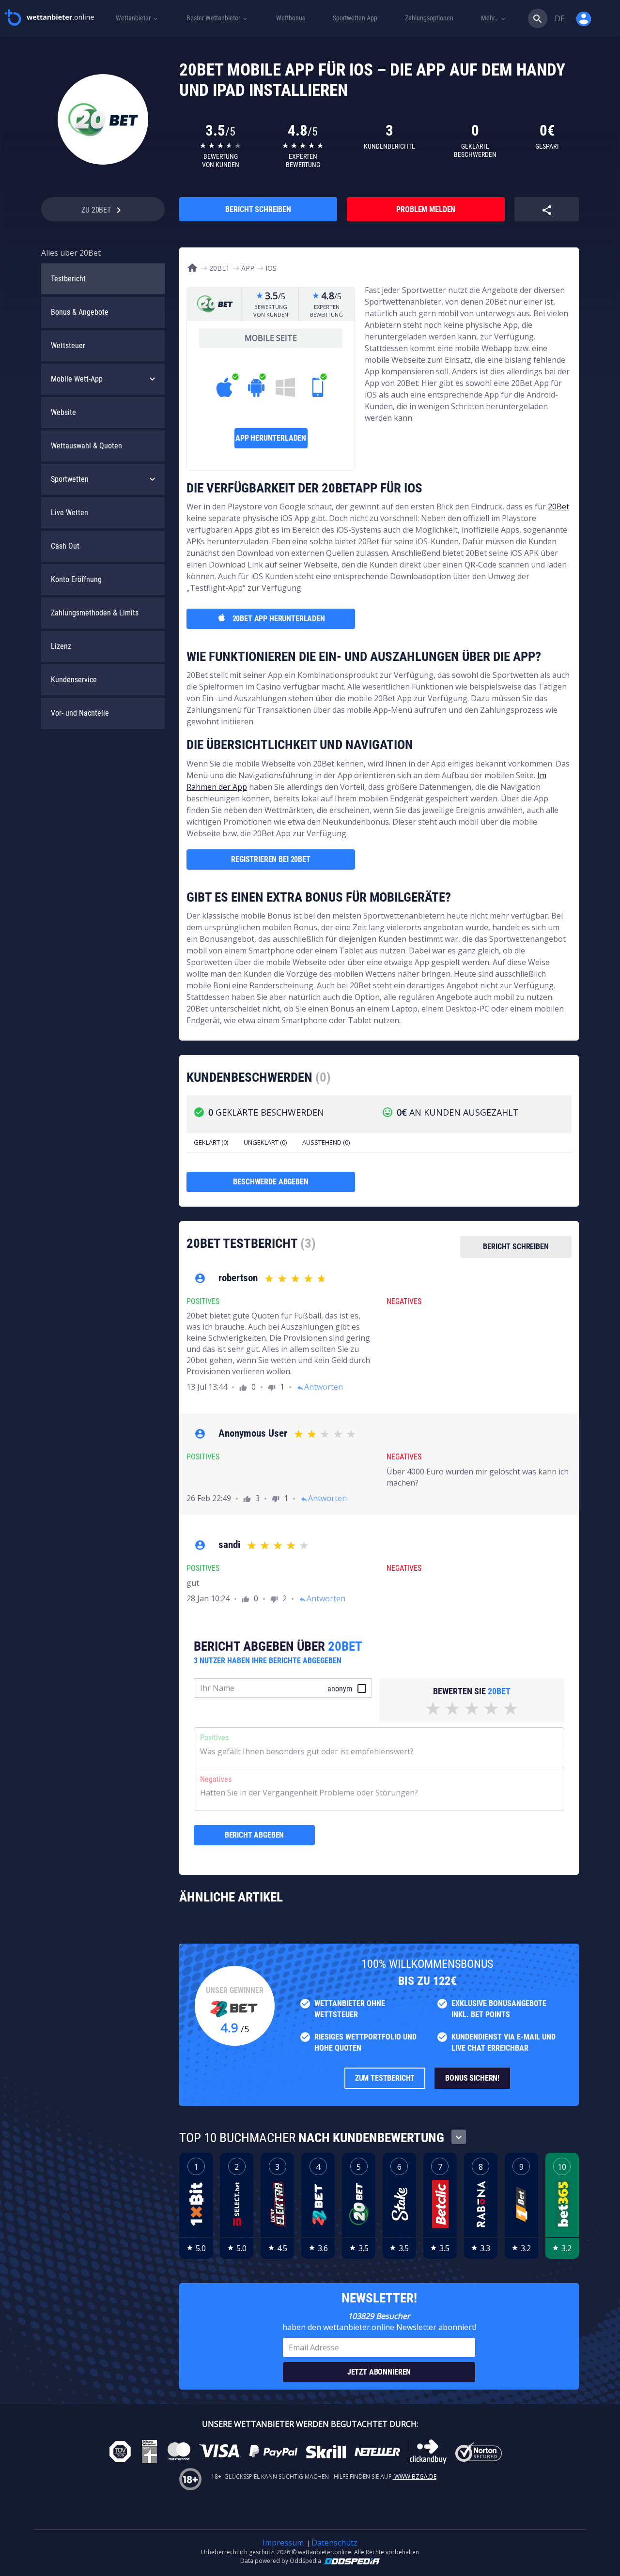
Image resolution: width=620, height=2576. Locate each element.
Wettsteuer (68, 345)
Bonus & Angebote (80, 312)
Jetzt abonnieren (379, 2372)
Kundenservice (74, 680)
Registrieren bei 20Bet (271, 859)
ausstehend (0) (326, 1142)
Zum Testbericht (385, 2078)
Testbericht (68, 279)
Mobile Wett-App (77, 379)
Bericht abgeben (255, 1835)
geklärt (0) (211, 1142)
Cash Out (65, 546)
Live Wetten (70, 513)
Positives (214, 1738)
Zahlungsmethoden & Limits (95, 613)
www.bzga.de (415, 2476)
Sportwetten (70, 479)
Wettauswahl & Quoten (86, 446)
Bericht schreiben (258, 209)
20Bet (558, 506)
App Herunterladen (271, 438)
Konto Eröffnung (76, 579)
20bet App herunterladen (279, 619)
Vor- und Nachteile (80, 713)
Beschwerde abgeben (271, 1182)
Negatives (216, 1779)
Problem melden (426, 209)
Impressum (283, 2543)
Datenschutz (334, 2543)
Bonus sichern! (472, 2078)
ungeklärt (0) (265, 1142)
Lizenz (61, 646)
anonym (340, 1689)
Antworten (320, 1387)
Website (63, 412)
